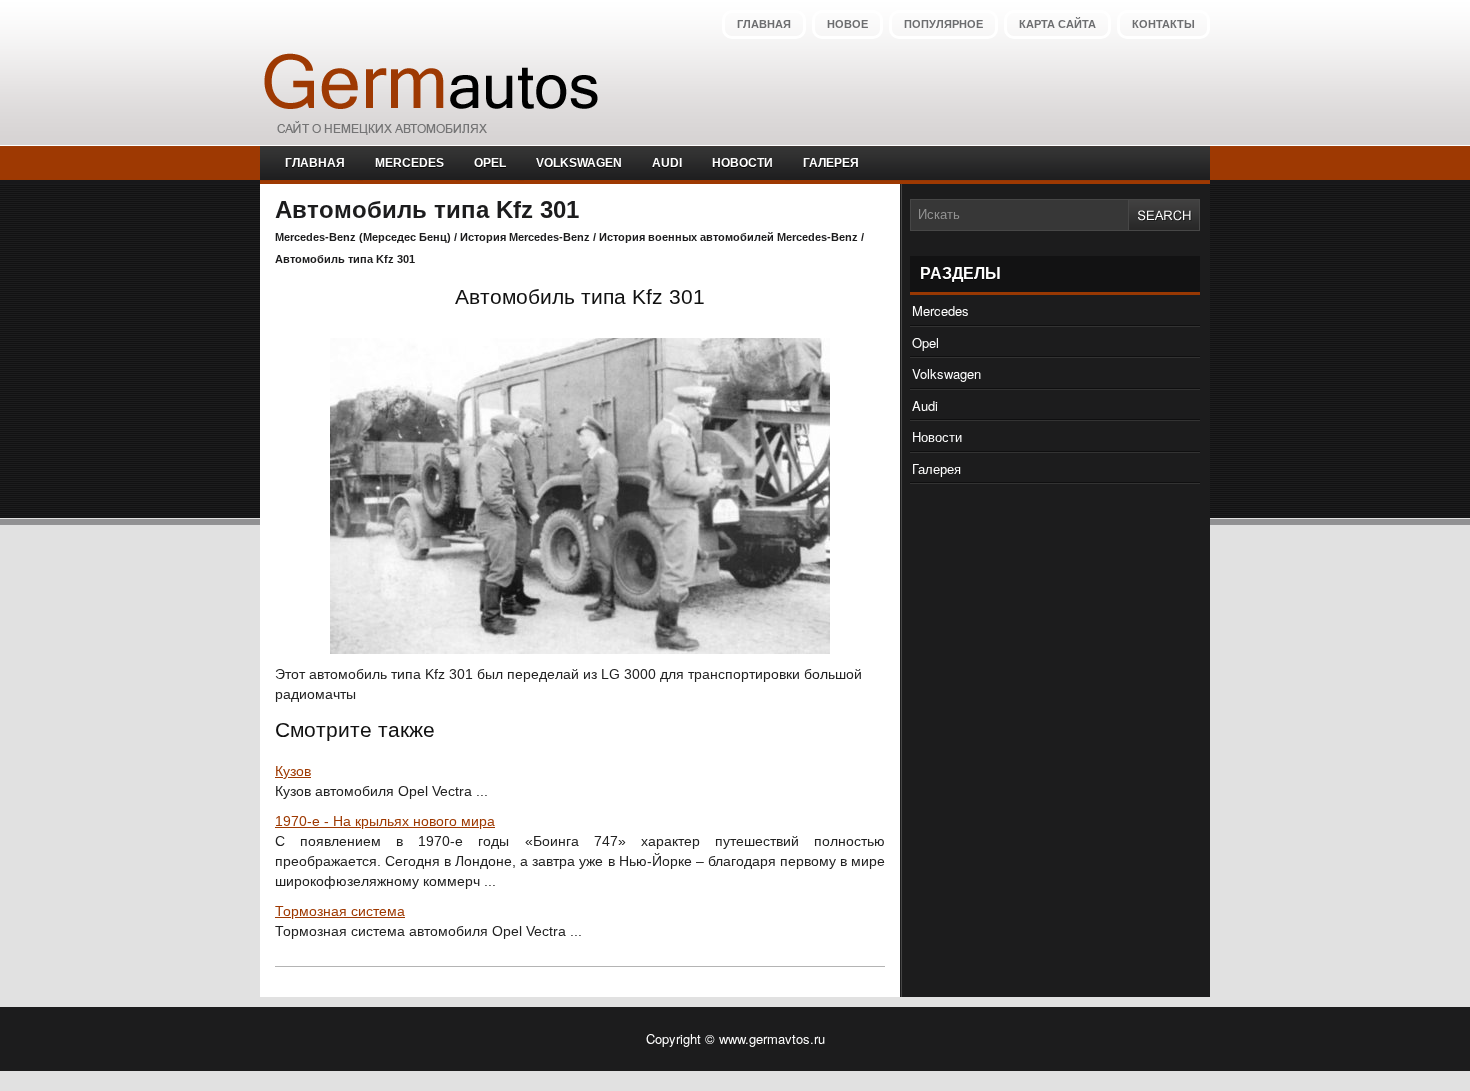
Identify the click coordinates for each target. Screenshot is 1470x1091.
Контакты (1163, 24)
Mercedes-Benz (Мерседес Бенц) (363, 237)
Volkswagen (579, 163)
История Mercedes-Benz (525, 237)
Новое (847, 24)
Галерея (831, 163)
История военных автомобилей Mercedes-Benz (728, 237)
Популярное (943, 24)
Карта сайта (1057, 24)
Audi (667, 163)
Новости (742, 163)
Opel (490, 163)
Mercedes (409, 163)
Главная (764, 24)
